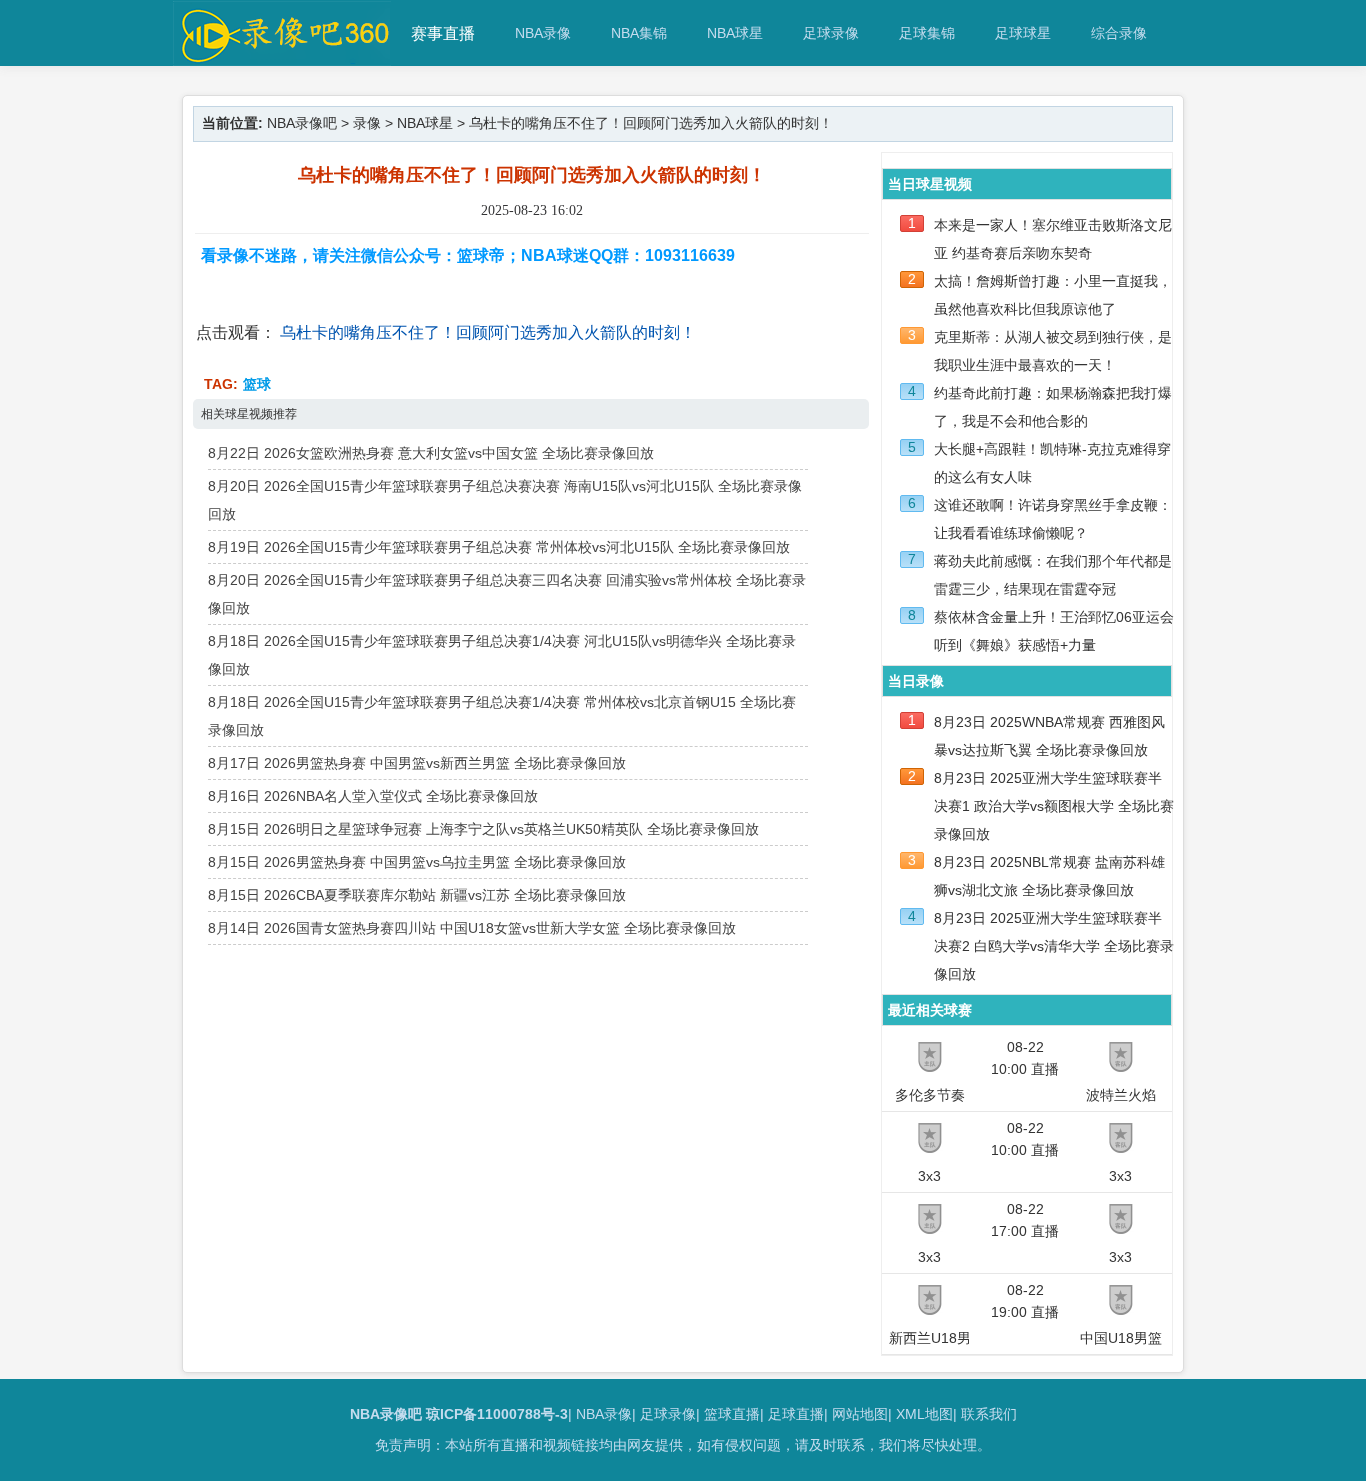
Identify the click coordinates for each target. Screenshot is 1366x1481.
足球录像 (831, 33)
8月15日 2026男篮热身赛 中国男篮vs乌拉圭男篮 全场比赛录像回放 (417, 862)
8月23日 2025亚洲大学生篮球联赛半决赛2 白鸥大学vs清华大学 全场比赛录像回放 (1054, 946)
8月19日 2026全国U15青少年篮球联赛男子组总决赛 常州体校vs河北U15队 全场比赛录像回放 (499, 547)
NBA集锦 (639, 33)
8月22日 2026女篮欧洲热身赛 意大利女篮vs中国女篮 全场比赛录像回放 (431, 453)
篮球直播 (732, 1414)
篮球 (257, 384)
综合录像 (1119, 33)
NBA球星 (735, 33)
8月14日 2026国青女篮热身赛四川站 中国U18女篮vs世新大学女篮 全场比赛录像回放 (472, 928)
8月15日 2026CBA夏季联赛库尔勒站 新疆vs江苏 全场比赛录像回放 (417, 895)
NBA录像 (543, 33)
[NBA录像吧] (282, 56)
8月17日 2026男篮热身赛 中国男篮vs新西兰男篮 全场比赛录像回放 (417, 763)
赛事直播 (443, 33)
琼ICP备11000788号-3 (497, 1414)
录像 (367, 123)
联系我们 (989, 1414)
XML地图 (924, 1414)
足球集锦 (927, 33)
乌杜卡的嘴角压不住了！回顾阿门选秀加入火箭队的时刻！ (488, 332)
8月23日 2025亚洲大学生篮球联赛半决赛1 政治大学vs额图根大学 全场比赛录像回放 (1054, 806)
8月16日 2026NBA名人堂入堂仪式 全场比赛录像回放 (373, 796)
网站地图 (860, 1414)
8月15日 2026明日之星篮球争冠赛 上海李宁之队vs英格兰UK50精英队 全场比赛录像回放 (483, 829)
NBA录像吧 (302, 123)
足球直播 (796, 1414)
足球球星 (1023, 33)
